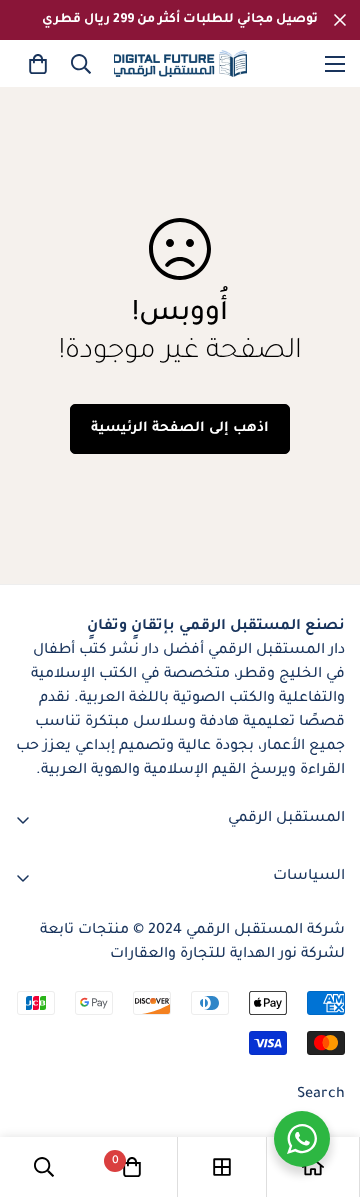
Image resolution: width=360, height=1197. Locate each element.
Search (321, 1095)
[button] (38, 64)
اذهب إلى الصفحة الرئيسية (180, 428)
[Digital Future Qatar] (180, 63)
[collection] (222, 1167)
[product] (313, 1167)
